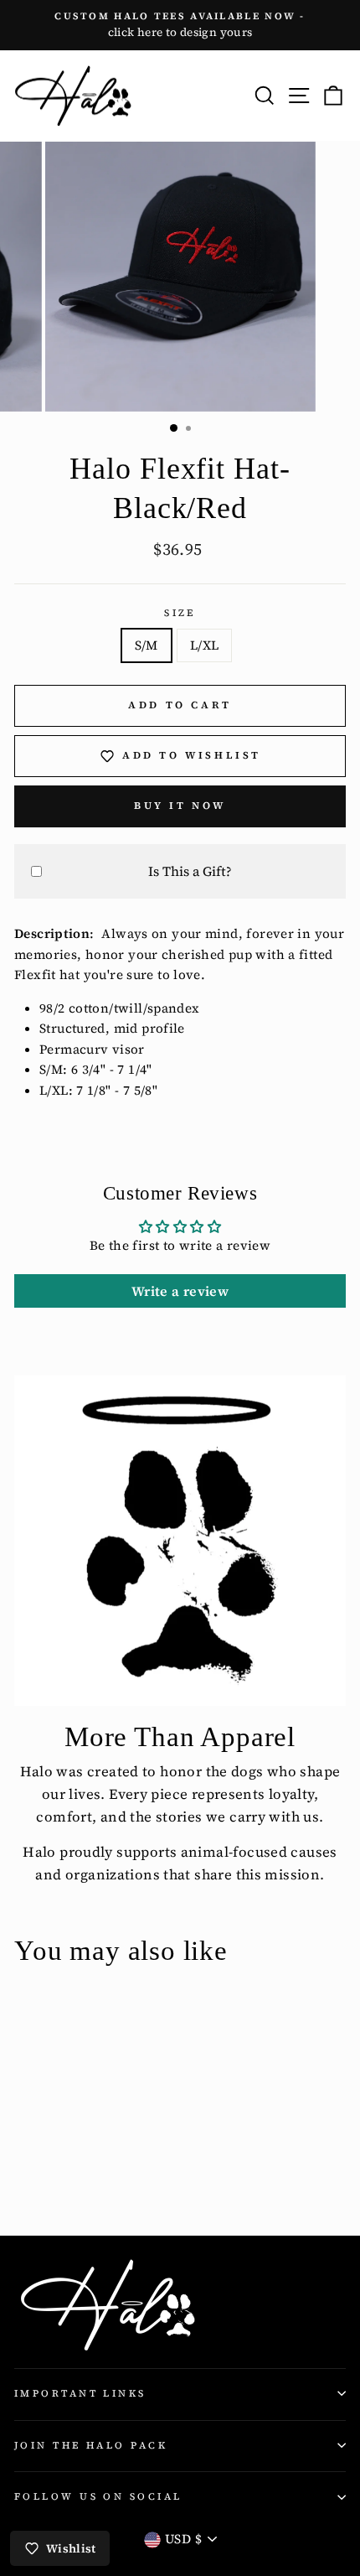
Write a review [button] (180, 1291)
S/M (147, 645)
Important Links (80, 2393)
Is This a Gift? (190, 871)
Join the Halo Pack (91, 2445)
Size (180, 613)
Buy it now (180, 806)
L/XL (205, 645)
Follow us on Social (98, 2496)
